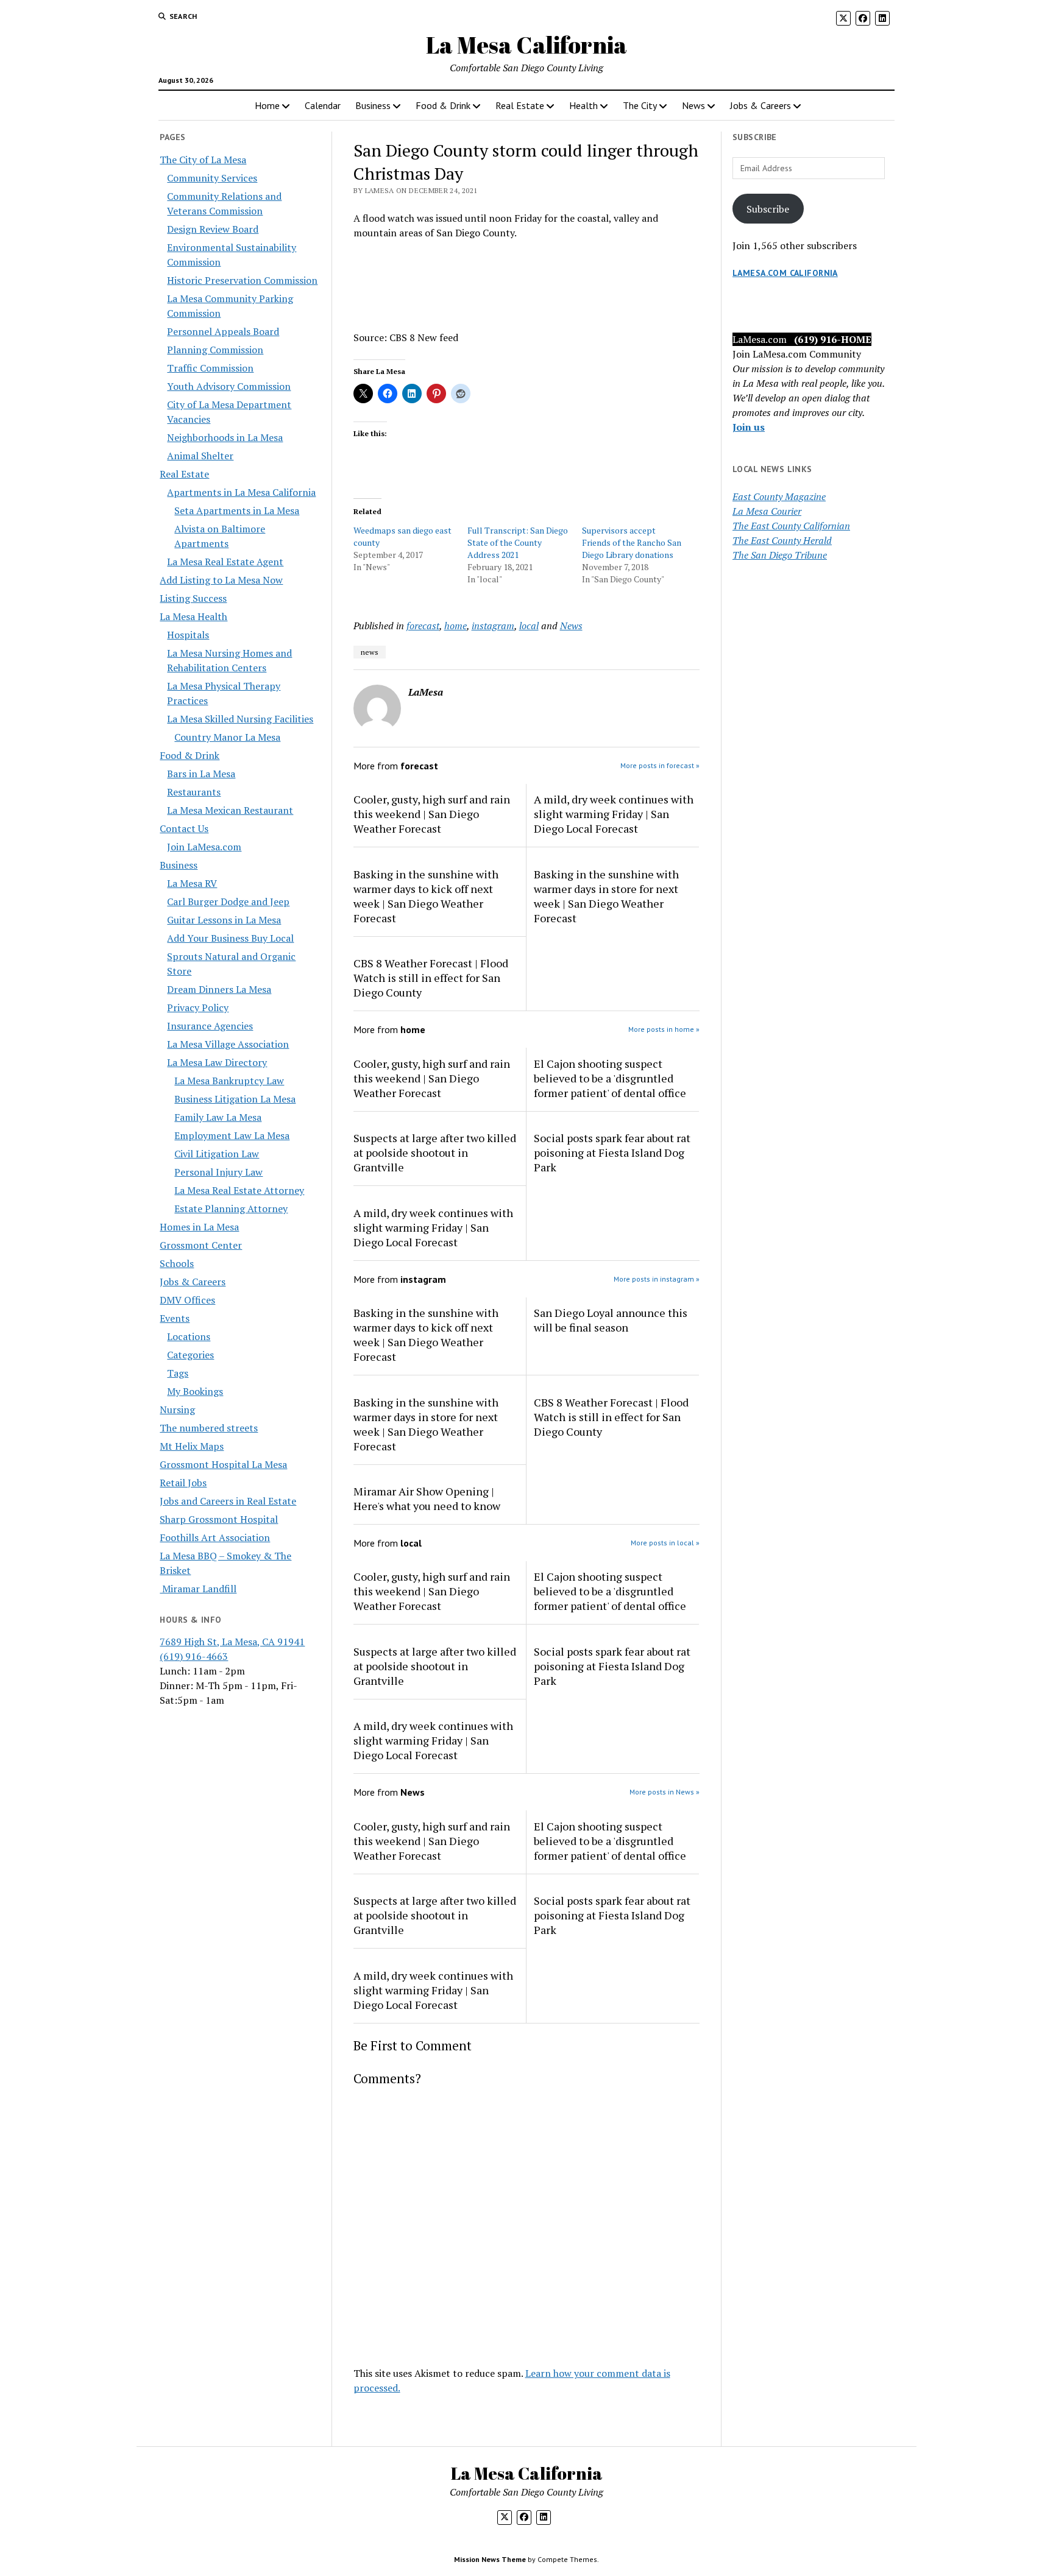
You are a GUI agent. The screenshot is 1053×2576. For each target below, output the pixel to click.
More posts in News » (665, 1792)
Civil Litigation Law (217, 1154)
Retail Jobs (183, 1483)
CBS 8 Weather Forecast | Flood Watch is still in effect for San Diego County (431, 978)
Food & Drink (443, 105)
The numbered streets (209, 1428)
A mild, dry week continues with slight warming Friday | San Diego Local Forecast (614, 814)
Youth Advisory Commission (229, 386)
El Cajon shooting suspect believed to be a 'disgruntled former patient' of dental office (610, 1078)
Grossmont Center (201, 1245)
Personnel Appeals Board (223, 331)
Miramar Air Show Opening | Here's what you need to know (427, 1498)
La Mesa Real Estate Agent (225, 562)
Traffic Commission (210, 368)
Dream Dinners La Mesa (219, 989)
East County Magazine (779, 496)
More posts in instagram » (657, 1279)
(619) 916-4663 (194, 1656)
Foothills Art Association (215, 1537)
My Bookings (195, 1391)
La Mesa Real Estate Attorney (239, 1190)
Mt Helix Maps (192, 1446)
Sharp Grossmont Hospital (219, 1519)
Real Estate (520, 105)
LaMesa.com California (785, 273)
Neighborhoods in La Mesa (225, 437)
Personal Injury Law (218, 1172)
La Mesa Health (193, 616)
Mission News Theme (490, 2559)
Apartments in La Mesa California (241, 492)
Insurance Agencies (210, 1026)
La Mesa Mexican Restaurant (230, 810)
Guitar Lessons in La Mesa (224, 920)
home (456, 626)
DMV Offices (187, 1300)
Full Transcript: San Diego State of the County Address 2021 (518, 542)
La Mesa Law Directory (217, 1062)
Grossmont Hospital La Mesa (223, 1464)
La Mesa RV (192, 883)
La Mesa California (526, 45)
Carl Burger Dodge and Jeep (228, 902)
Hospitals (188, 635)
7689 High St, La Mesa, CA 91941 (232, 1642)
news (370, 652)
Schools (177, 1263)
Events (175, 1318)
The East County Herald (782, 540)
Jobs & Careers (760, 105)
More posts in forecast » (660, 765)
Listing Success (193, 598)
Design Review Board (213, 229)
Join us (749, 427)
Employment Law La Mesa (232, 1135)
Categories (190, 1355)
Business (373, 105)
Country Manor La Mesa (227, 737)
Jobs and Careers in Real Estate (228, 1501)
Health (583, 105)
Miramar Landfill (198, 1589)
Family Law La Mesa (218, 1117)
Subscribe (768, 209)
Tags (178, 1373)
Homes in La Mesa (199, 1227)
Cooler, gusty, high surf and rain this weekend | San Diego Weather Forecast (432, 814)
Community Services (212, 178)
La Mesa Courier (767, 511)
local (529, 626)
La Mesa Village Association (228, 1044)
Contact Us (184, 828)
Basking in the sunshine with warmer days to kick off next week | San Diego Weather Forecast (426, 896)
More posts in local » (665, 1543)
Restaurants (194, 792)
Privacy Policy (198, 1007)
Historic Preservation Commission (242, 280)
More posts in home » (664, 1029)
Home (267, 105)
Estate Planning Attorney (231, 1209)
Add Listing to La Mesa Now (221, 580)
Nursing (177, 1410)
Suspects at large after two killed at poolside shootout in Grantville (435, 1152)
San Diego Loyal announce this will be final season (611, 1320)
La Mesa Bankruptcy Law (229, 1081)
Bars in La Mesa (201, 774)
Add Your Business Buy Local (230, 938)
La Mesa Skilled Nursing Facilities (240, 719)
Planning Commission (215, 350)
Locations (189, 1336)
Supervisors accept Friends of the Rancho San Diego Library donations (632, 542)
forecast (423, 626)
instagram (493, 626)
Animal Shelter (200, 456)
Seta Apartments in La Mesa (237, 510)
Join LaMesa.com (204, 847)
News (693, 105)
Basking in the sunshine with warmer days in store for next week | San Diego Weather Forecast (606, 896)
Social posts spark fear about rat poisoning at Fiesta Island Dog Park (612, 1152)
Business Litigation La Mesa (235, 1099)
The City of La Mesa (203, 160)
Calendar (323, 105)
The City (640, 105)
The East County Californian (791, 526)
